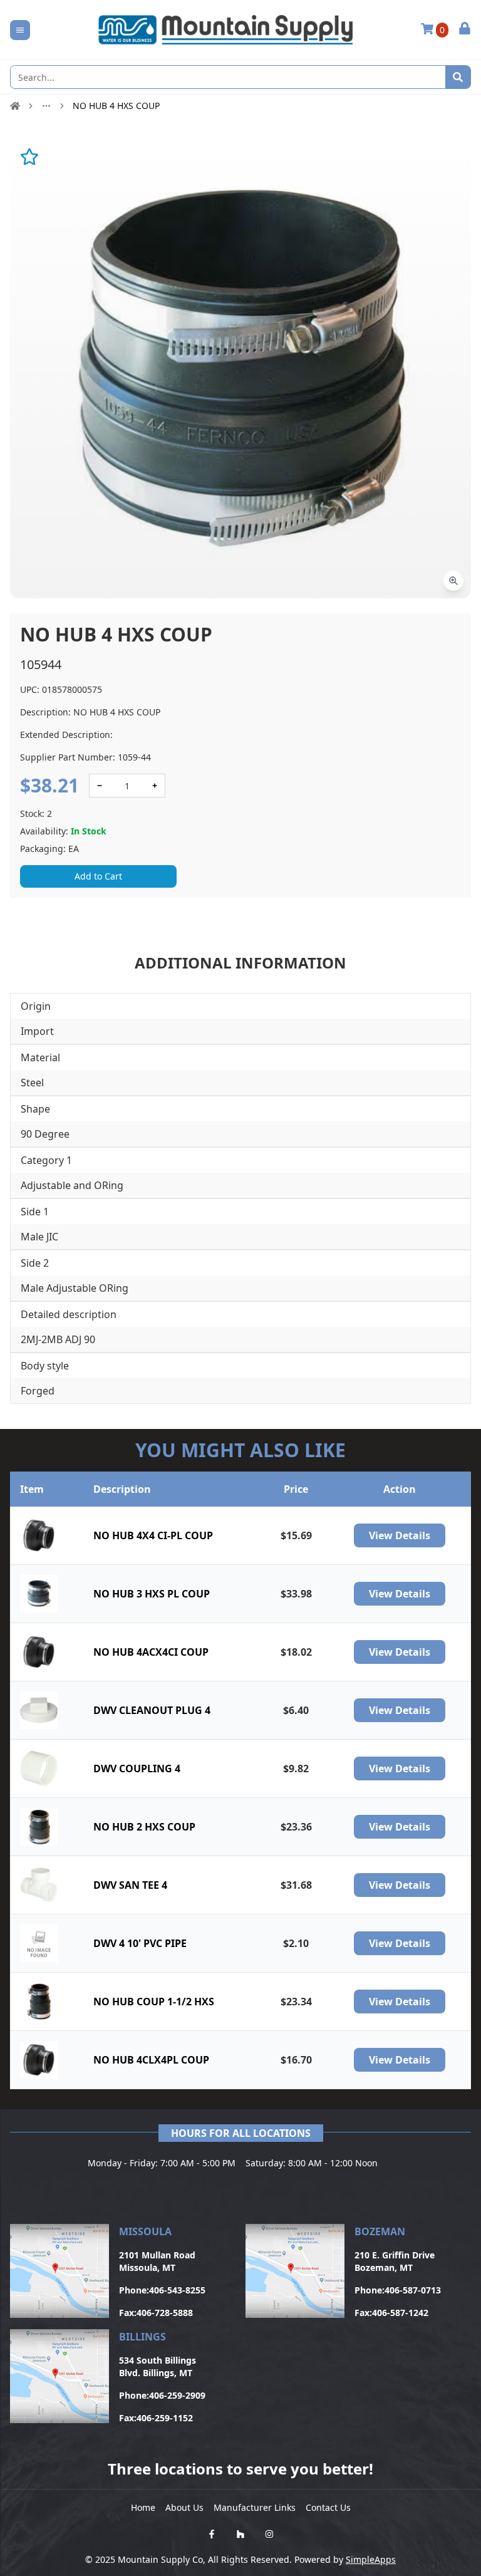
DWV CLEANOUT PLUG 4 (152, 1710)
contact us (328, 2507)
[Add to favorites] (29, 157)
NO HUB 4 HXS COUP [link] (116, 106)
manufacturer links (255, 2507)
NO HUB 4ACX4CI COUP (151, 1652)
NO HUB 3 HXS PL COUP (152, 1594)
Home (143, 2507)
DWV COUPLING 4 (137, 1768)
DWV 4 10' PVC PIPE (140, 1943)
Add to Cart (98, 876)
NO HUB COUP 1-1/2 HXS (154, 2002)
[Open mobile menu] (20, 30)
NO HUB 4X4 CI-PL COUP (153, 1535)
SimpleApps (371, 2559)
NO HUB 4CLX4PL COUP (151, 2060)
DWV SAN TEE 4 (130, 1885)
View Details (400, 1535)
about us (184, 2507)
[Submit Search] (458, 77)
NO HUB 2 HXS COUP (144, 1827)
